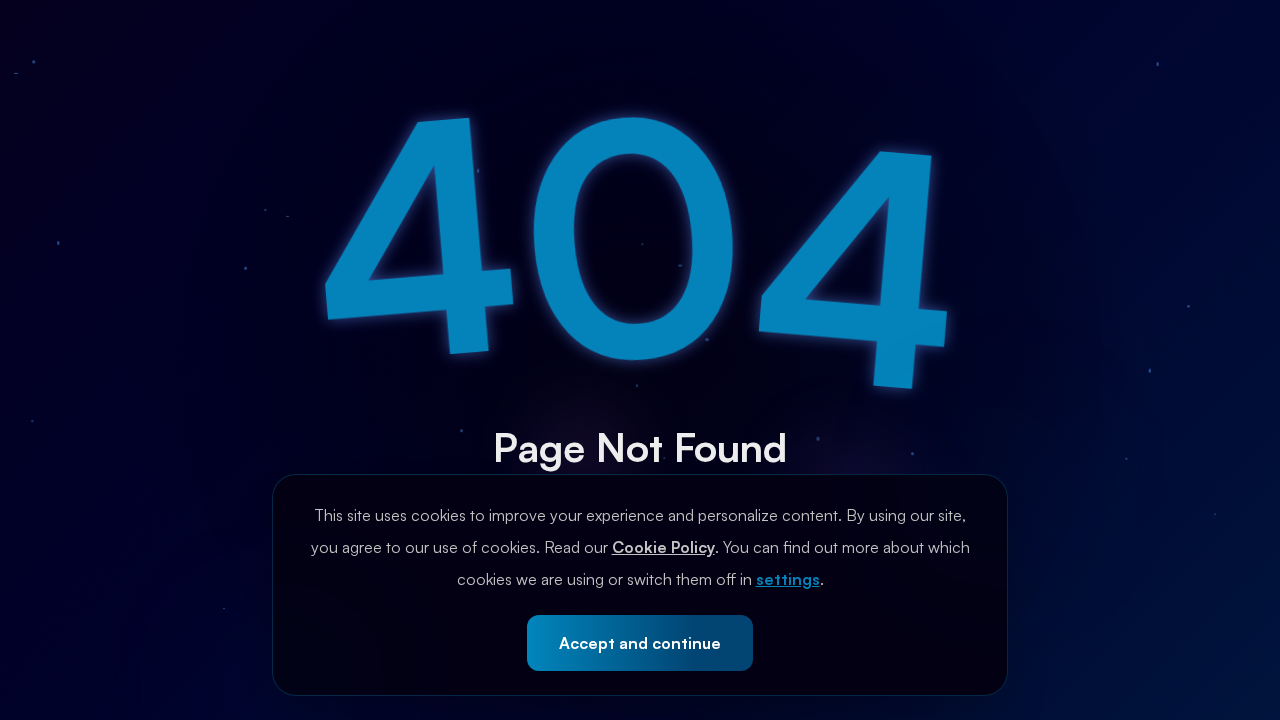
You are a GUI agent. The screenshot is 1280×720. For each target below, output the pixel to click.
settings (788, 579)
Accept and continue (640, 643)
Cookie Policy (663, 547)
